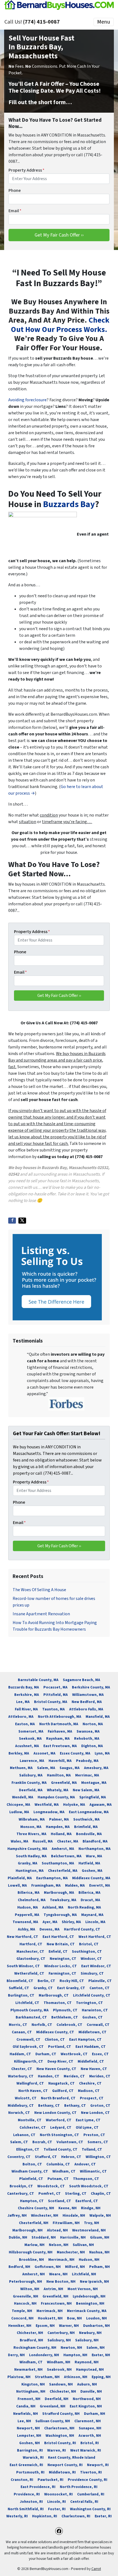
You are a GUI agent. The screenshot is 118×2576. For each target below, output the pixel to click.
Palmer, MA (59, 1819)
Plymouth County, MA (29, 2010)
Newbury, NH (90, 2333)
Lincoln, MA (95, 1922)
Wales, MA (19, 1841)
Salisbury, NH (59, 2340)
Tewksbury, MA (63, 1900)
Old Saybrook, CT (28, 2047)
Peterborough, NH (26, 2281)
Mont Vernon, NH (83, 2289)
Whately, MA (58, 1790)
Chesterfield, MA (63, 1871)
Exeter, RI (103, 2516)
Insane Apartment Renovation (41, 1614)
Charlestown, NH (59, 2428)
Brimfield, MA (86, 1827)
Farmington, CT (62, 1973)
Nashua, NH (99, 2252)
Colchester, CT (33, 2127)
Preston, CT (94, 2135)
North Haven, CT (33, 2091)
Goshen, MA (92, 1871)
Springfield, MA (93, 1797)
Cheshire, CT (90, 2083)
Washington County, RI (90, 2509)
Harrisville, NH (73, 2237)
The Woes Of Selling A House (39, 1590)
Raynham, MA (58, 1738)
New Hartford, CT (23, 1937)
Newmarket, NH (28, 2369)
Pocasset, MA (55, 1687)
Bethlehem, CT (65, 2017)
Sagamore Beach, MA (82, 1680)
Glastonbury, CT (31, 1959)
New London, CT (95, 2113)
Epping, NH (101, 2377)
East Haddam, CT (91, 2047)
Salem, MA (46, 1768)
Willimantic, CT (93, 2171)
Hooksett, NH (50, 2318)
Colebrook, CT (69, 2025)
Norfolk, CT (42, 2025)
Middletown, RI (62, 2472)
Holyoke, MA (74, 1805)
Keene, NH (68, 2208)
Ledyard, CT (61, 2127)
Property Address (26, 170)
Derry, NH (16, 2355)
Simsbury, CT (92, 1973)
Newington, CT (63, 1959)
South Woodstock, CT (89, 2186)
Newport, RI (98, 2465)
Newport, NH (28, 2428)
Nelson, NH (59, 2245)
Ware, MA (94, 1856)
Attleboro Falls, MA (86, 1709)
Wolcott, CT (26, 2098)
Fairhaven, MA (60, 1731)
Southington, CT (87, 1951)
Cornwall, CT (98, 2025)
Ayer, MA (50, 1922)
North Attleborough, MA (60, 1717)
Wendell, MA (23, 1797)
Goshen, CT (92, 2017)
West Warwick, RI (86, 2450)
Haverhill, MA (60, 1761)
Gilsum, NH (100, 2237)
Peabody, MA (87, 1761)
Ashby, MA (26, 1929)
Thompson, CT (86, 2179)
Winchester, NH (45, 2215)
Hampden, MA (58, 1827)
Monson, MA (31, 1827)
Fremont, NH (29, 2399)
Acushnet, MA (27, 1746)
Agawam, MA (101, 1805)
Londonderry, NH (44, 2355)
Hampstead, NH (90, 2369)
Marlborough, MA (59, 1893)
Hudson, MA (28, 1907)
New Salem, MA (86, 1790)
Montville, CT (30, 2120)
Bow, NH (74, 2318)
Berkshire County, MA (91, 1687)
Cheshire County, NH (36, 2208)
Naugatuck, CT (61, 2083)
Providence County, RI (88, 2480)
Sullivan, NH (83, 2245)
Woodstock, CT (51, 2186)
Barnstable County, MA (38, 1680)
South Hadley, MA (31, 1856)
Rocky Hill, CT (72, 1981)
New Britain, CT (61, 1944)
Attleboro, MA (21, 1717)
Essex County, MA (75, 1753)
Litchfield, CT (27, 2003)
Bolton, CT (32, 2164)
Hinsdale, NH (74, 2215)
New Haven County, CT (56, 2069)
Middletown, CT (92, 2032)
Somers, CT (98, 2142)
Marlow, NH (34, 2245)
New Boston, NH (61, 2281)
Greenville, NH (26, 2296)
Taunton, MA (54, 1709)
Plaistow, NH (19, 2377)
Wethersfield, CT (29, 1973)
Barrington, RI (30, 2450)
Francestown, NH (56, 2303)
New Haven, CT (94, 2069)
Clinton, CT (55, 2039)
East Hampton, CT (85, 2039)
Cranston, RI (22, 2480)
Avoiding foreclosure (27, 400)
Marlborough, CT (54, 1995)
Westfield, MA (47, 1805)
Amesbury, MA (96, 1768)
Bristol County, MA (51, 1702)
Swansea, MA (88, 1731)
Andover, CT (85, 2164)
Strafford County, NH (61, 2414)
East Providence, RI (38, 2487)
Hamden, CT (49, 2076)
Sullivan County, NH (53, 2421)
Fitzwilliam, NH (66, 2223)
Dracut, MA (90, 1900)
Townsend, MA (25, 1922)
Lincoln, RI (57, 2502)
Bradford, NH (31, 2340)
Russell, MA (43, 1841)
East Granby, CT (71, 1988)
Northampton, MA (95, 1849)
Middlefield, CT (91, 2061)
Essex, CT (100, 2054)
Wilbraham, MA (32, 1819)
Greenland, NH (53, 2406)
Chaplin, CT (101, 2193)
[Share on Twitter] (22, 1221)
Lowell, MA (17, 1885)
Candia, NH (26, 2406)
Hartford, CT (31, 1944)
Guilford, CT (63, 2091)
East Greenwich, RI (26, 2465)
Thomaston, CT (58, 2003)
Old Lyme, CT (87, 2127)
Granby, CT (43, 1988)
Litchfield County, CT (92, 1995)
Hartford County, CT (82, 1929)
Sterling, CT (76, 2193)
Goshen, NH (29, 2443)
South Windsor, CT (23, 1966)
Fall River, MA (26, 1709)
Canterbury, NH (61, 2333)
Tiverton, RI (91, 2472)
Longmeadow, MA (49, 1812)
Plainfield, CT (31, 2179)
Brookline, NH (31, 2260)
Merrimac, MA (87, 1775)
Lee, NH (24, 2421)
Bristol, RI (90, 2443)
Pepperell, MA (27, 1915)
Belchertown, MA (66, 1856)
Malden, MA (75, 1885)
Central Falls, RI (84, 2502)
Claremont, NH (88, 2421)
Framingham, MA (46, 1885)
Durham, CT (46, 2054)
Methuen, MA (21, 1768)
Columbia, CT (58, 2164)
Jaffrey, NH (17, 2215)
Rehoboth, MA (87, 1738)
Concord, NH (22, 2318)
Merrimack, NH (61, 2260)
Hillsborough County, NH (31, 2252)
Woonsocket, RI (58, 2494)
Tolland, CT (92, 2149)
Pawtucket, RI (50, 2480)
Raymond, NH (87, 2362)
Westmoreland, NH (89, 2230)
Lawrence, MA (32, 1761)
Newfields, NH (26, 2414)
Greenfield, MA (64, 1783)
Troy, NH (92, 2223)
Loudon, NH (96, 2318)
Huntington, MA (30, 1871)
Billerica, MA (29, 1893)
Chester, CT (22, 2069)
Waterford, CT (59, 2120)
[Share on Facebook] (12, 1221)
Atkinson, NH (76, 2377)
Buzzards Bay (69, 504)
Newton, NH (71, 2348)
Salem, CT (19, 2142)
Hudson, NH (89, 2260)
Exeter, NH (101, 2355)
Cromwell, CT (28, 2039)
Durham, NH (95, 2414)
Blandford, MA (95, 1841)
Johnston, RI (31, 2502)
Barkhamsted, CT (31, 2017)
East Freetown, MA (60, 1746)
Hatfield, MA (89, 1863)
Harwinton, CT (95, 2010)
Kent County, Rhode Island (72, 2457)
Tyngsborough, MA (60, 1915)
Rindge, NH (91, 2208)
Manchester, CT (30, 1951)
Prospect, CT (92, 2098)
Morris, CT (18, 2025)
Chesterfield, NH (34, 2223)
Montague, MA (94, 1783)
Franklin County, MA (29, 1783)
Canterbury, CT (21, 2193)
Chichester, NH (30, 2333)
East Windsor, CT (96, 1966)
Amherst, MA (63, 1849)
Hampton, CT (32, 2201)
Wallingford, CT (30, 2083)
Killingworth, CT (29, 2061)
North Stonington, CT (59, 2135)
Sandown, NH (61, 2384)
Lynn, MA (102, 1753)
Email (15, 211)
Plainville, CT (100, 1981)
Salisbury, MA (31, 1775)
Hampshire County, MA (27, 1849)
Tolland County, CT (61, 2149)
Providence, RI (27, 2494)
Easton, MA (25, 1724)
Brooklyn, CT (21, 2186)
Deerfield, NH (57, 2399)
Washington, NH (60, 2436)
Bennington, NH (90, 2303)
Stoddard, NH (44, 2237)
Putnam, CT (58, 2179)
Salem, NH (95, 2348)
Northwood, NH (87, 2399)
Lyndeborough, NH (89, 2296)
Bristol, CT (89, 1944)
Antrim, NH (53, 2289)
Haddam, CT (20, 2054)
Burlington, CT (21, 1995)
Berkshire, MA (27, 1695)
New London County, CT (55, 2113)
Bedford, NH (19, 2267)
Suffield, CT (19, 1988)
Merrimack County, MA (87, 2311)
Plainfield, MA (20, 1878)
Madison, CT (89, 2091)
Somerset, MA (31, 1731)
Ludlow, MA (19, 1812)
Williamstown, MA (88, 1695)
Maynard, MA (92, 1915)
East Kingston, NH (86, 2406)
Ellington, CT (28, 2149)
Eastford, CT (87, 2201)
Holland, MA (61, 1834)
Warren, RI (57, 2450)
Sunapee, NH (90, 2428)
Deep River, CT (60, 2061)
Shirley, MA (71, 1922)
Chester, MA (68, 1841)
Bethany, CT (49, 2106)
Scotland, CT (60, 2201)
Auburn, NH (87, 2384)
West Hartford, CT (95, 1937)
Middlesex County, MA (91, 1878)
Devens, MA (50, 1929)
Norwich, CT (19, 2113)
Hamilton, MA (59, 1775)
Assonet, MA (44, 1753)
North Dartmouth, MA (59, 1724)
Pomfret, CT (50, 2193)
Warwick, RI (33, 2457)
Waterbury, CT (21, 2076)
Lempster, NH (29, 2436)
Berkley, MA (19, 1753)
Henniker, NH (20, 2326)
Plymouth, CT (65, 2010)
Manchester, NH (71, 2252)
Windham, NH (59, 2362)
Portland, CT (60, 2047)
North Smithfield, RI (26, 2509)
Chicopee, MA (18, 1805)
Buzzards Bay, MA (24, 1687)
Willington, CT (98, 2157)
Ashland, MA (53, 1907)
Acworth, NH (90, 2436)
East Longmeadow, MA (89, 1812)
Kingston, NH (33, 2384)
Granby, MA (28, 1863)
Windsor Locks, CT (61, 1966)
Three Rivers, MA (31, 1834)
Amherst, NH (33, 2274)
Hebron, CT (71, 2157)
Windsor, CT (91, 1959)
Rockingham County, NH (35, 2348)
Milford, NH (75, 2267)
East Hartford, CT (58, 1937)
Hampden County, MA (56, 1797)
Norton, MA (93, 1724)
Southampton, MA (58, 1863)
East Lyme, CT (88, 2120)
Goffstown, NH (48, 2267)
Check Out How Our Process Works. (60, 325)
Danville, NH (91, 2391)
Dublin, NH (18, 2237)
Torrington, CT (89, 2003)
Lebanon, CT (24, 2135)
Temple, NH (22, 2311)
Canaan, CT (22, 2032)
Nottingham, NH (31, 2391)
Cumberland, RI (91, 2494)
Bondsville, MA (89, 1834)
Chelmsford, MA (32, 1900)
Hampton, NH (75, 2355)
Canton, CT (99, 1988)
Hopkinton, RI (45, 2516)
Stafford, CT (46, 2157)
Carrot (96, 2569)
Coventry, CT (19, 2157)
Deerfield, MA (31, 1790)
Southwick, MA (86, 1819)
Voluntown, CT (70, 2142)
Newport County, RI (65, 2465)
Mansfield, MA (98, 1717)
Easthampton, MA (52, 1878)
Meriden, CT (74, 2076)
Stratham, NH (47, 2377)
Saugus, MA (70, 1768)
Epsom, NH (45, 2326)
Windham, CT (64, 2171)
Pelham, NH (99, 2267)
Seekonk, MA (30, 1738)
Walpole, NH (100, 2215)
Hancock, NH (25, 2303)
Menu (104, 22)
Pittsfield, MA (56, 1695)
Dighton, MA (92, 1746)
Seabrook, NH (59, 2369)
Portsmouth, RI (30, 2472)
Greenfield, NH (55, 2296)
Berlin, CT (46, 1981)
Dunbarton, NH (96, 2326)
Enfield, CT (58, 1951)
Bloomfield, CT (20, 1981)
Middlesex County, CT (55, 2032)
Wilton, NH (30, 2289)
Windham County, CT (30, 2171)
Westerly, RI (17, 2516)
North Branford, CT (58, 2098)
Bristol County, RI (60, 2443)
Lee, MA (23, 1702)
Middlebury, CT (21, 2106)
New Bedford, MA (87, 1702)
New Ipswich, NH (94, 2281)
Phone (15, 191)
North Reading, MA (84, 1907)
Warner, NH (69, 2326)
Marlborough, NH (27, 2230)
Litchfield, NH (84, 2274)
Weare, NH (58, 2274)
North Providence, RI (79, 2487)
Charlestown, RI (76, 2516)
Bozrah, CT (42, 2142)
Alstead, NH (57, 2230)
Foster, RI (57, 2509)
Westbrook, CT (74, 2054)
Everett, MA (100, 1885)
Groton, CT (100, 2106)
